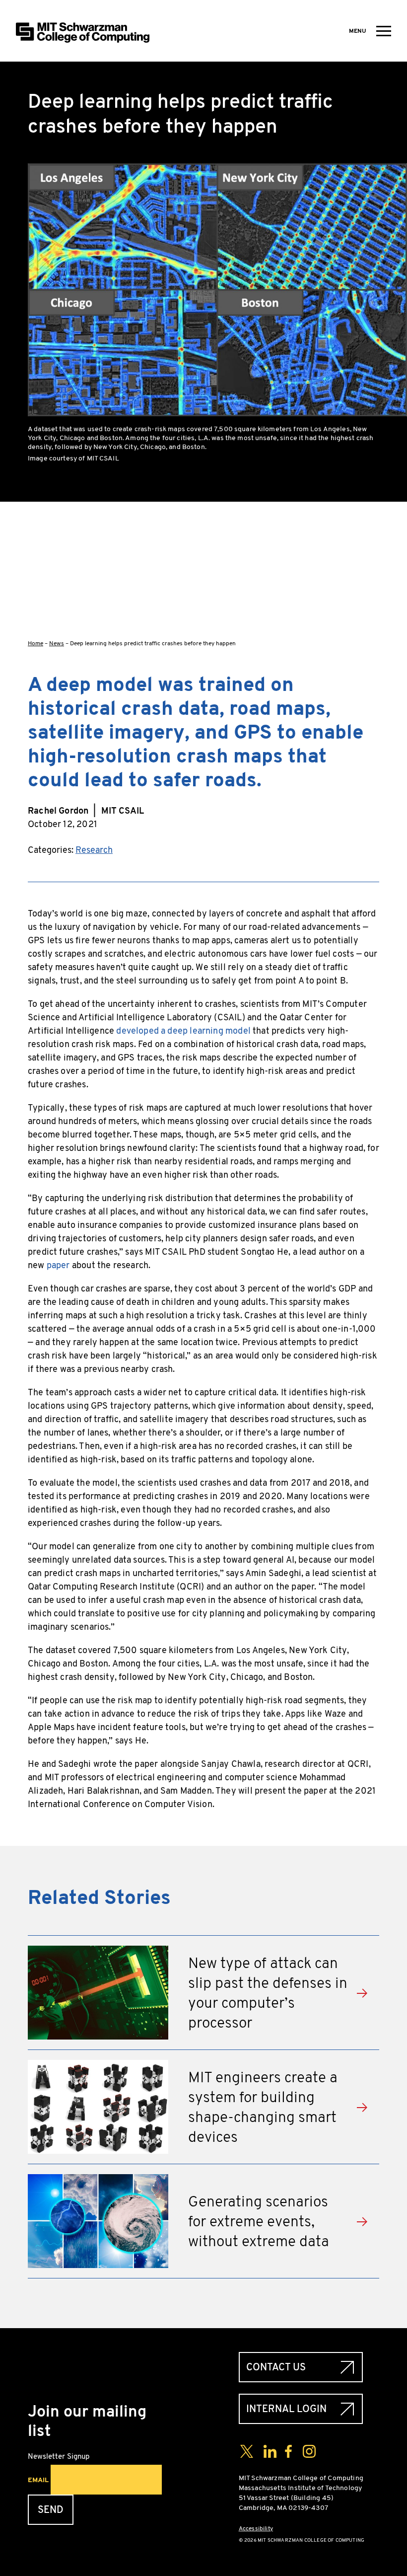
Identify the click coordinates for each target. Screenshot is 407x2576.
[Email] (371, 621)
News (57, 643)
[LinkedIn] (371, 589)
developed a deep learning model (183, 1031)
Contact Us (276, 2367)
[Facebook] (371, 526)
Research (94, 850)
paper (58, 1265)
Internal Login (286, 2409)
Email (38, 2480)
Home (35, 643)
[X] (371, 557)
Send (51, 2510)
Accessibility (256, 2528)
